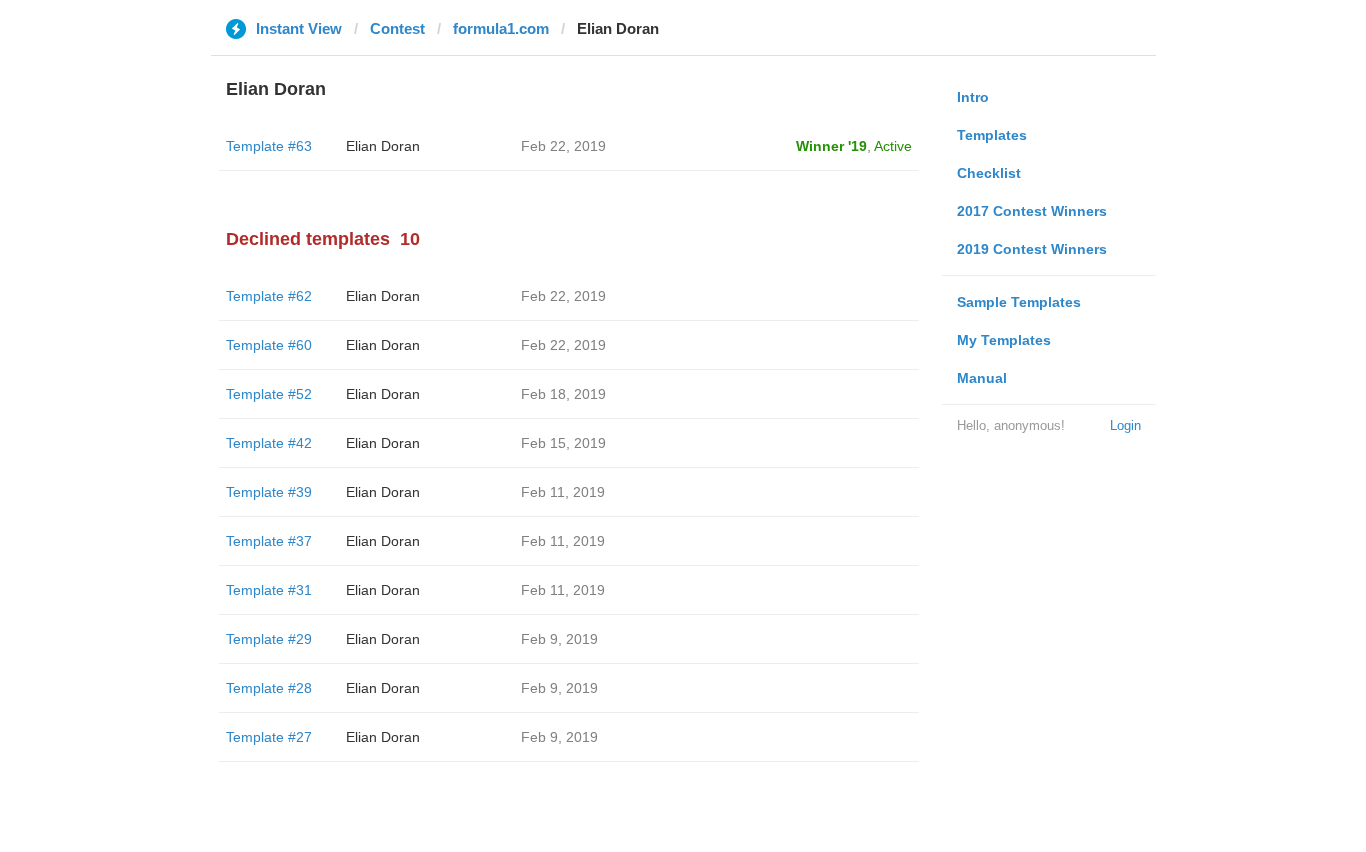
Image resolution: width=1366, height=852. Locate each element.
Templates (992, 135)
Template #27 (269, 737)
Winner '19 (831, 146)
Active (893, 146)
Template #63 (269, 146)
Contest (397, 28)
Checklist (989, 173)
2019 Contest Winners (1032, 249)
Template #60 (269, 345)
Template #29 (269, 639)
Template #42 (269, 443)
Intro (973, 97)
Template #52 (269, 394)
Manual (982, 378)
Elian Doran (383, 146)
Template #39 (269, 492)
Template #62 (269, 296)
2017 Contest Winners (1032, 211)
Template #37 (269, 541)
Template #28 (269, 688)
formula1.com (501, 28)
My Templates (1004, 340)
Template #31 (269, 590)
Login (1125, 425)
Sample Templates (1019, 302)
